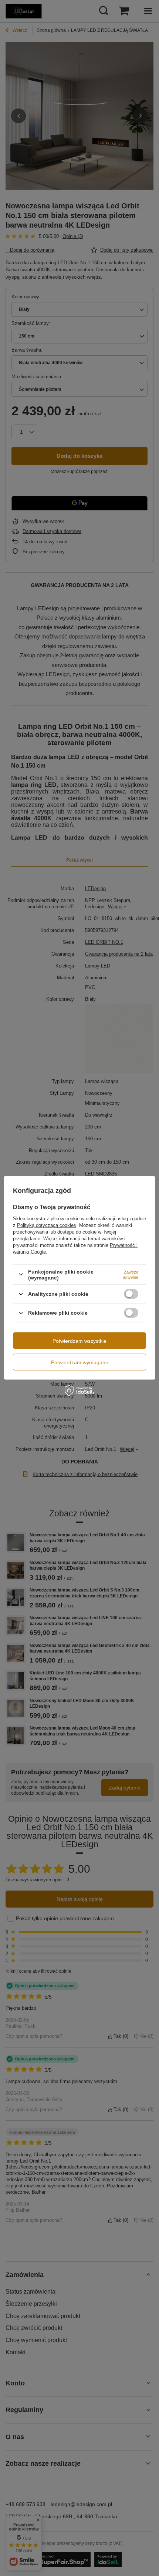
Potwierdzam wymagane (80, 1362)
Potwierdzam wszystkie (79, 1341)
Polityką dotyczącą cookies (47, 1225)
